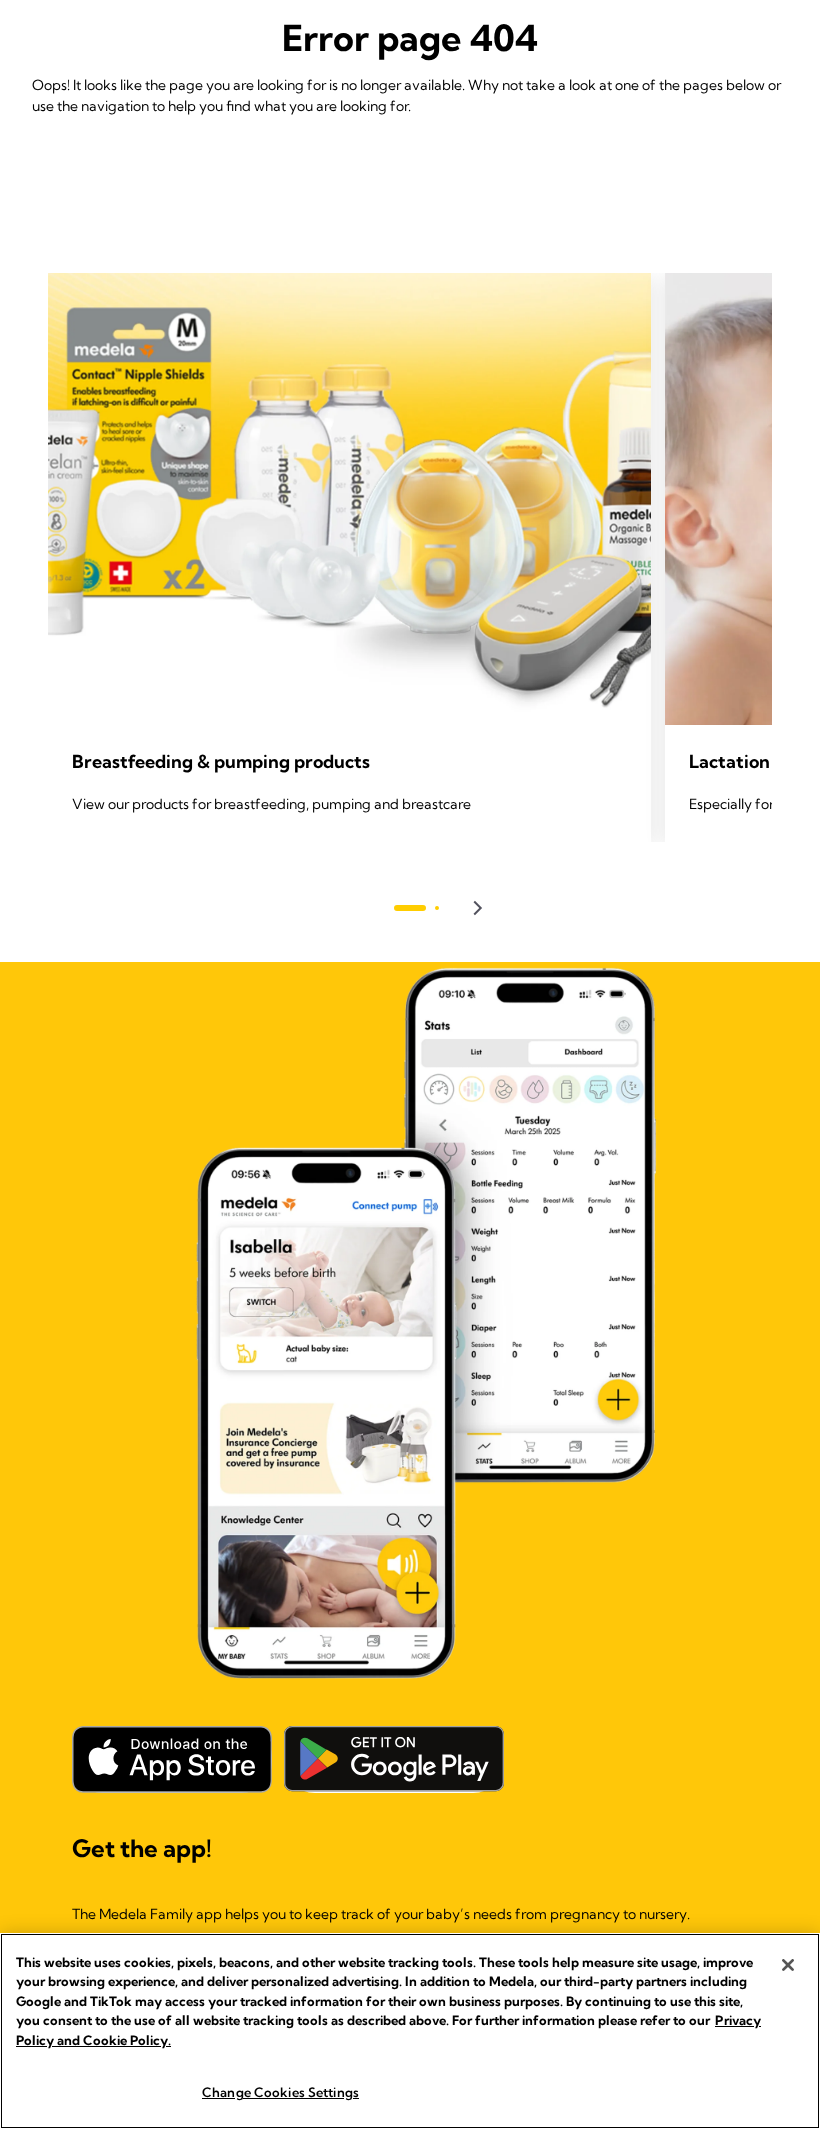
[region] (410, 2031)
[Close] (788, 1965)
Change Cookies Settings (280, 2092)
